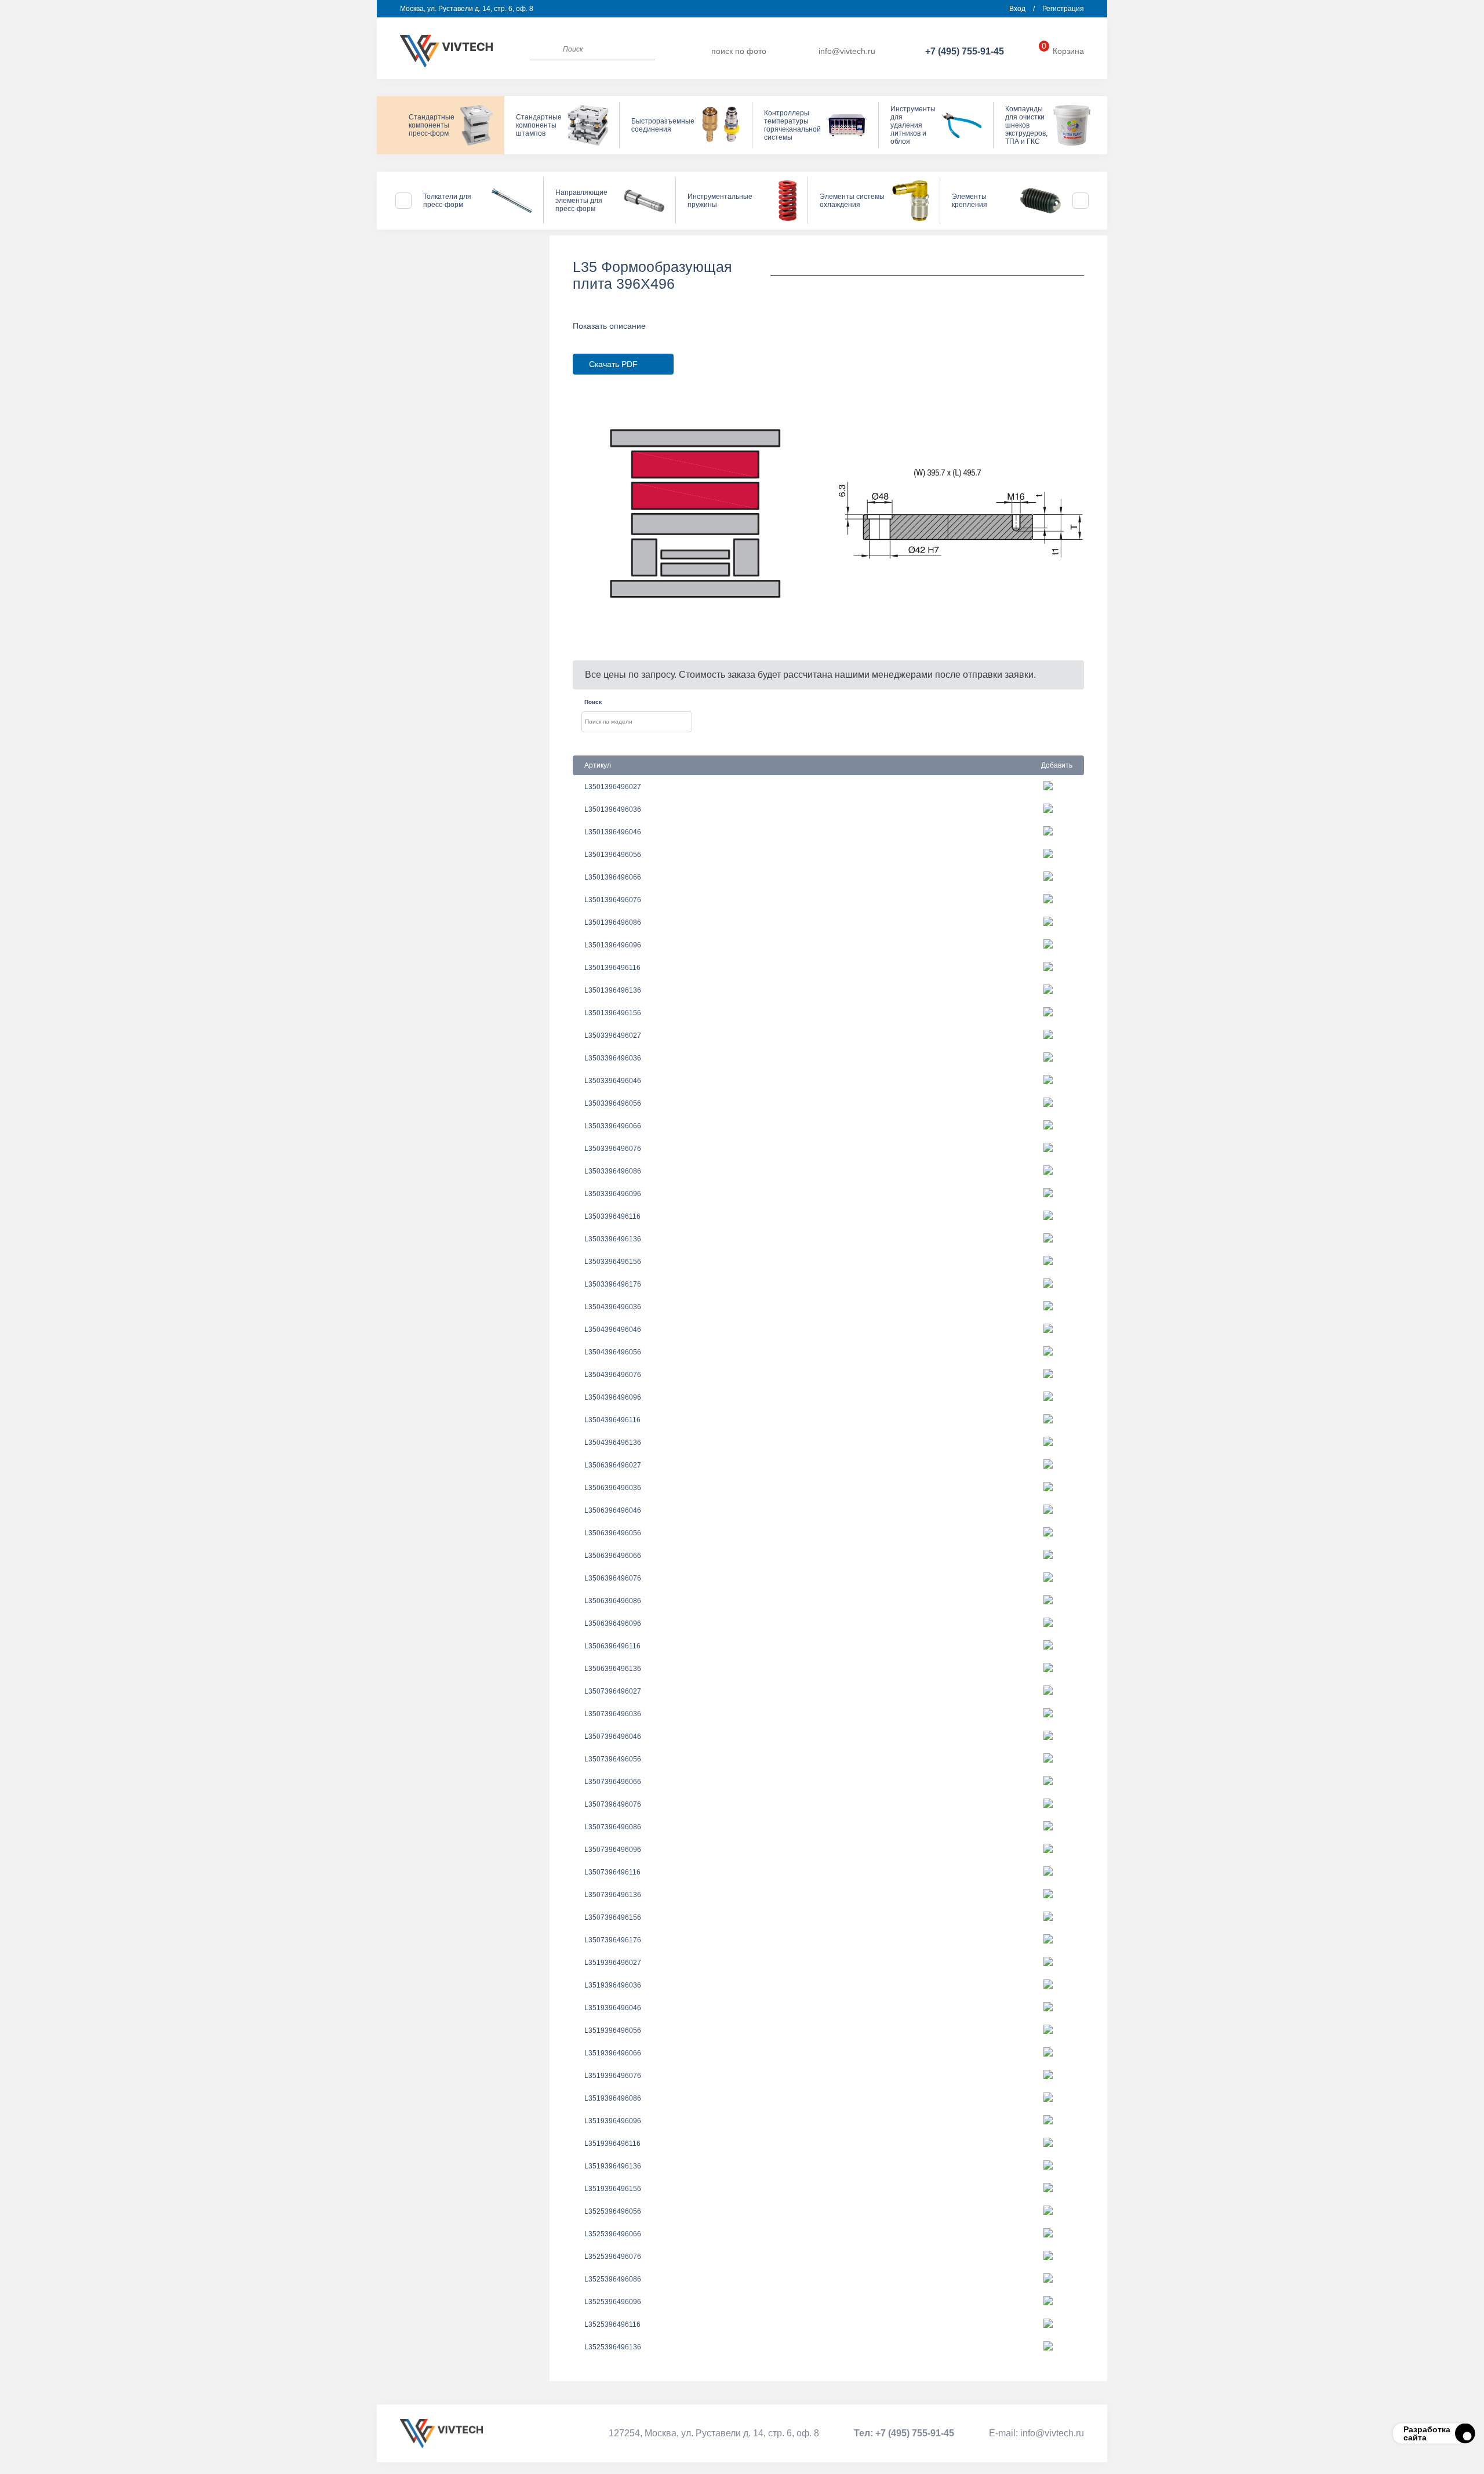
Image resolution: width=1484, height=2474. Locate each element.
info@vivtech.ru (847, 51)
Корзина (1063, 51)
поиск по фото (739, 51)
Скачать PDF (613, 364)
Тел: (904, 2433)
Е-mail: (1036, 2433)
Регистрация (1063, 9)
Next (1081, 201)
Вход (1017, 9)
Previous (403, 201)
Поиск (593, 702)
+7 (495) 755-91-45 (965, 51)
